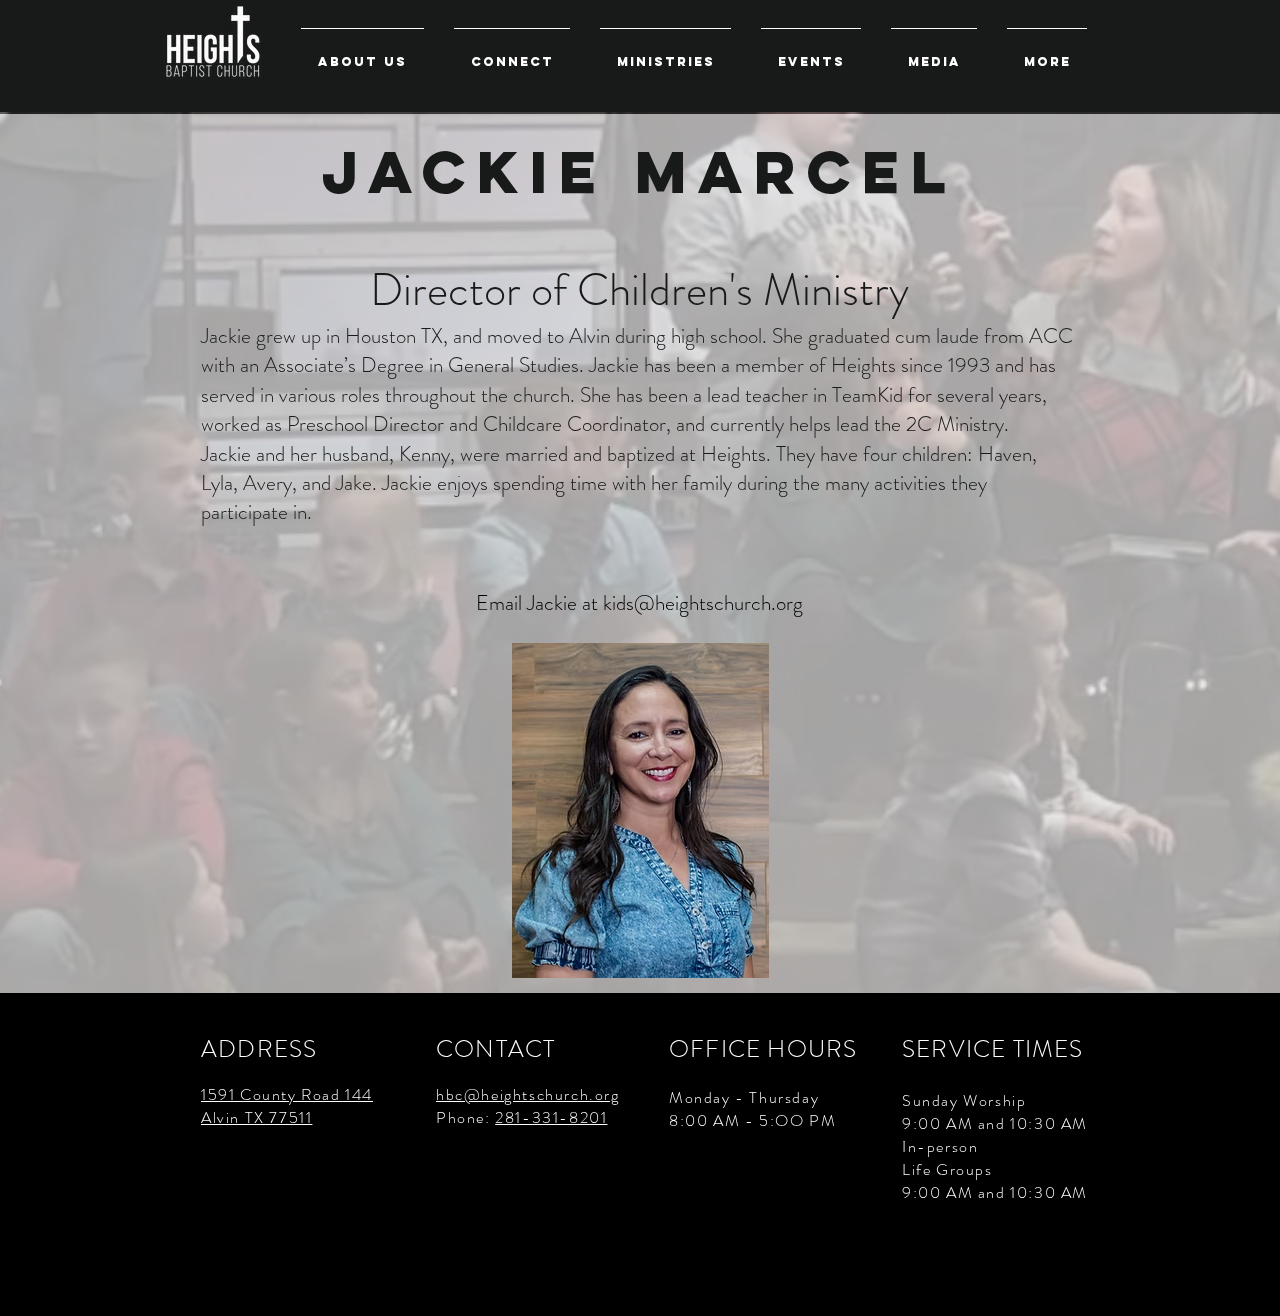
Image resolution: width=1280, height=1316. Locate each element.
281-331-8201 (551, 1117)
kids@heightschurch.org (703, 603)
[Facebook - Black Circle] (1247, 1283)
